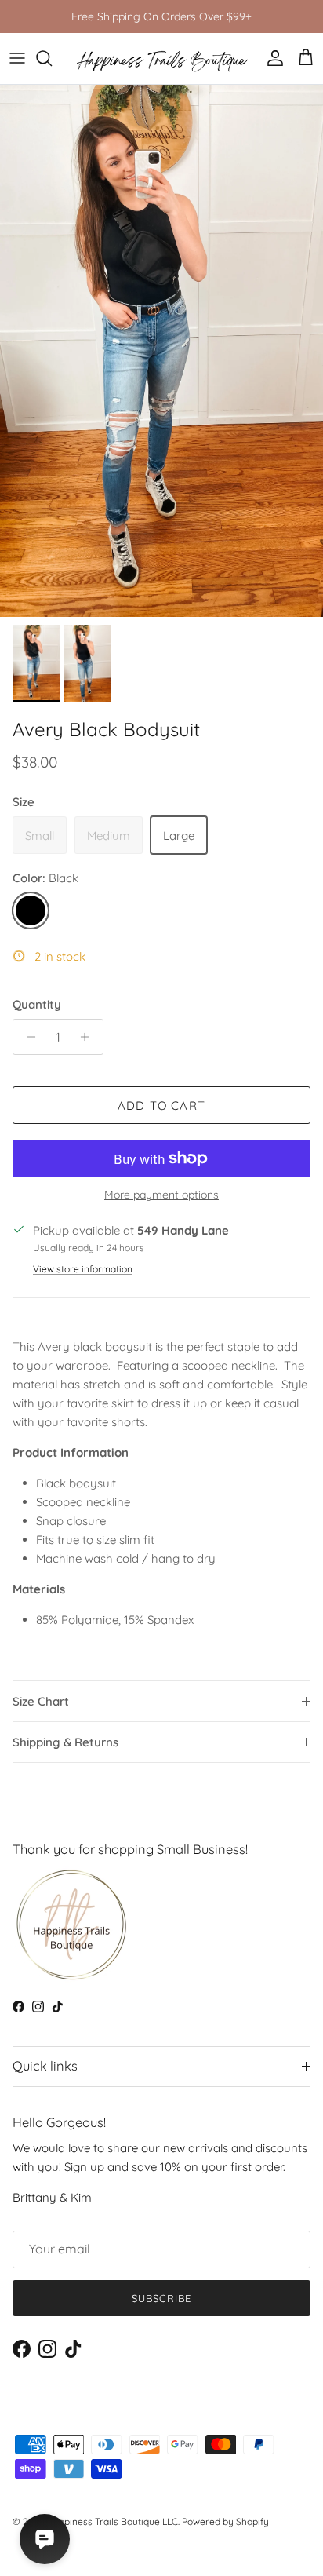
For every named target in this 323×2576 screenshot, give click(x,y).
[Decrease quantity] (27, 1037)
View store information (83, 1269)
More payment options (161, 1195)
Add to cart (161, 1106)
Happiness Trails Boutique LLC (112, 2521)
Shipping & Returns (65, 1742)
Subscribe (161, 2298)
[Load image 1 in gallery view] (161, 351)
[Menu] (17, 58)
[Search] (52, 58)
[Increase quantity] (89, 1037)
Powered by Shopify (225, 2521)
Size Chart (41, 1701)
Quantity (37, 1004)
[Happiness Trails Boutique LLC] (162, 58)
